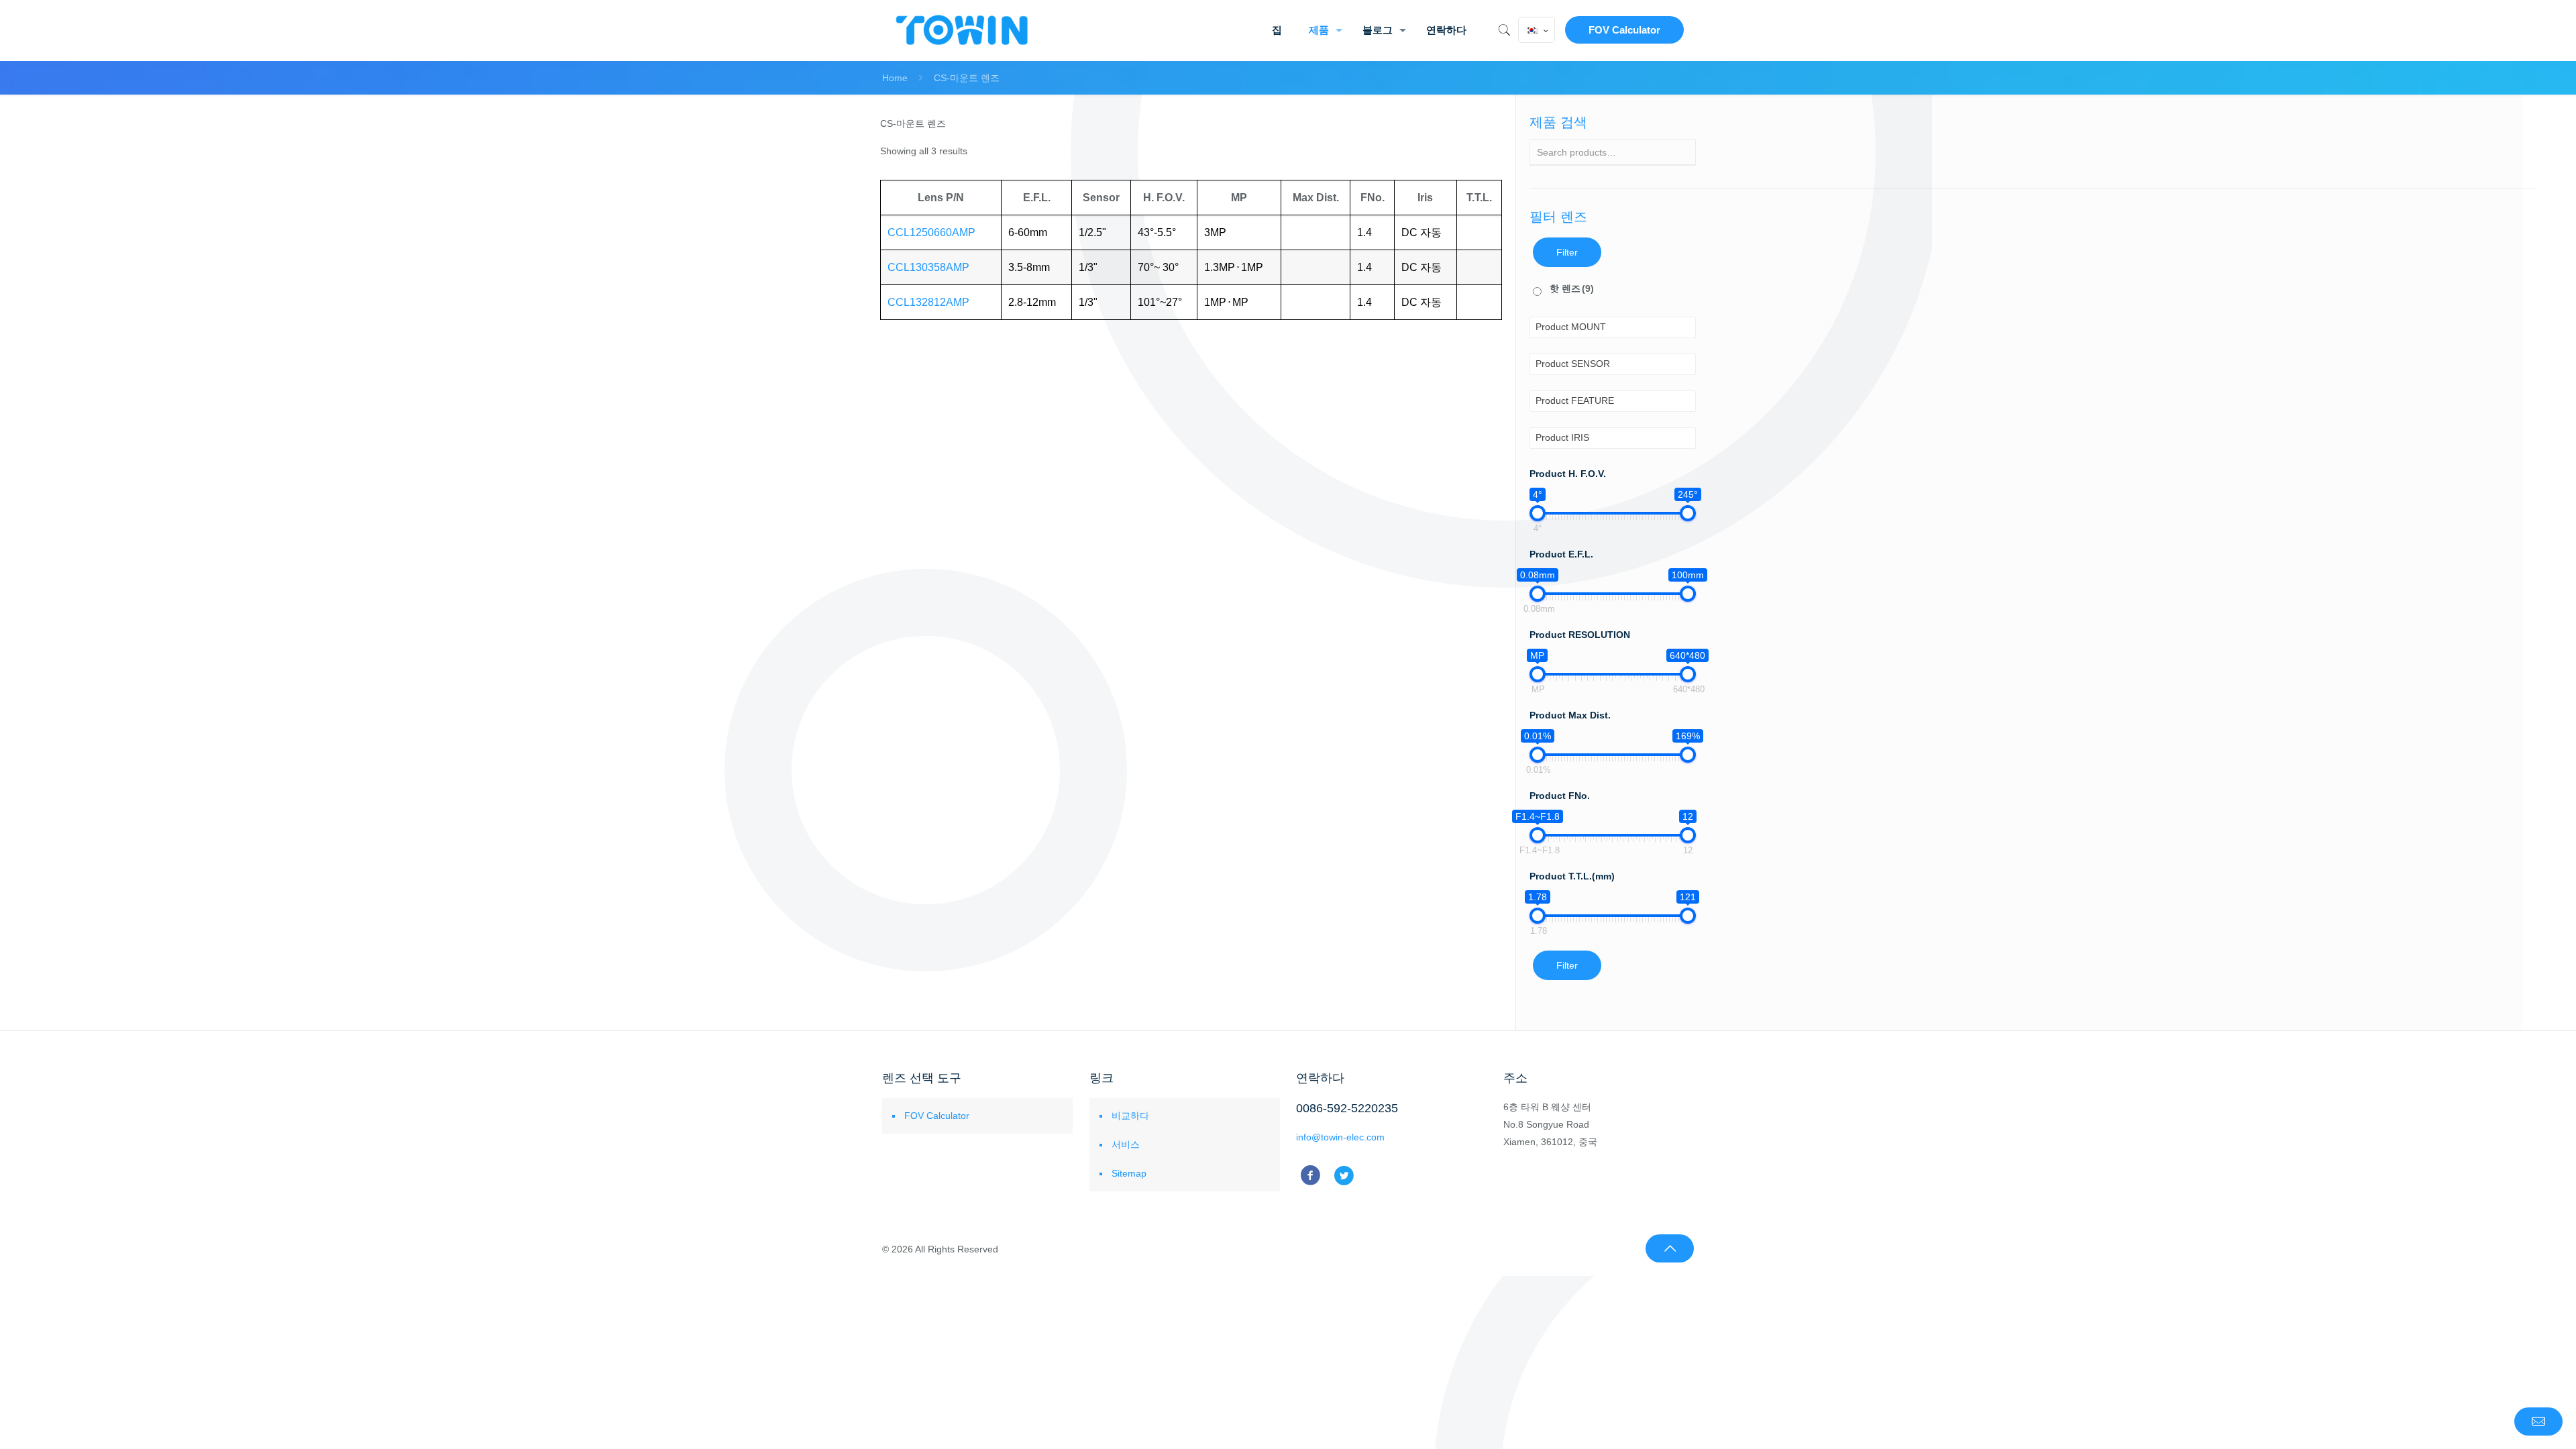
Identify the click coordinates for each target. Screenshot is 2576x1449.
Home (895, 78)
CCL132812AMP (928, 302)
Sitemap (1129, 1173)
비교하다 (1130, 1116)
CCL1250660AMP (931, 232)
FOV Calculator (1624, 30)
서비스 (1126, 1144)
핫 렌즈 (1572, 288)
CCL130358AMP (928, 267)
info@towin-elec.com (1340, 1137)
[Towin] (963, 30)
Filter (1567, 252)
